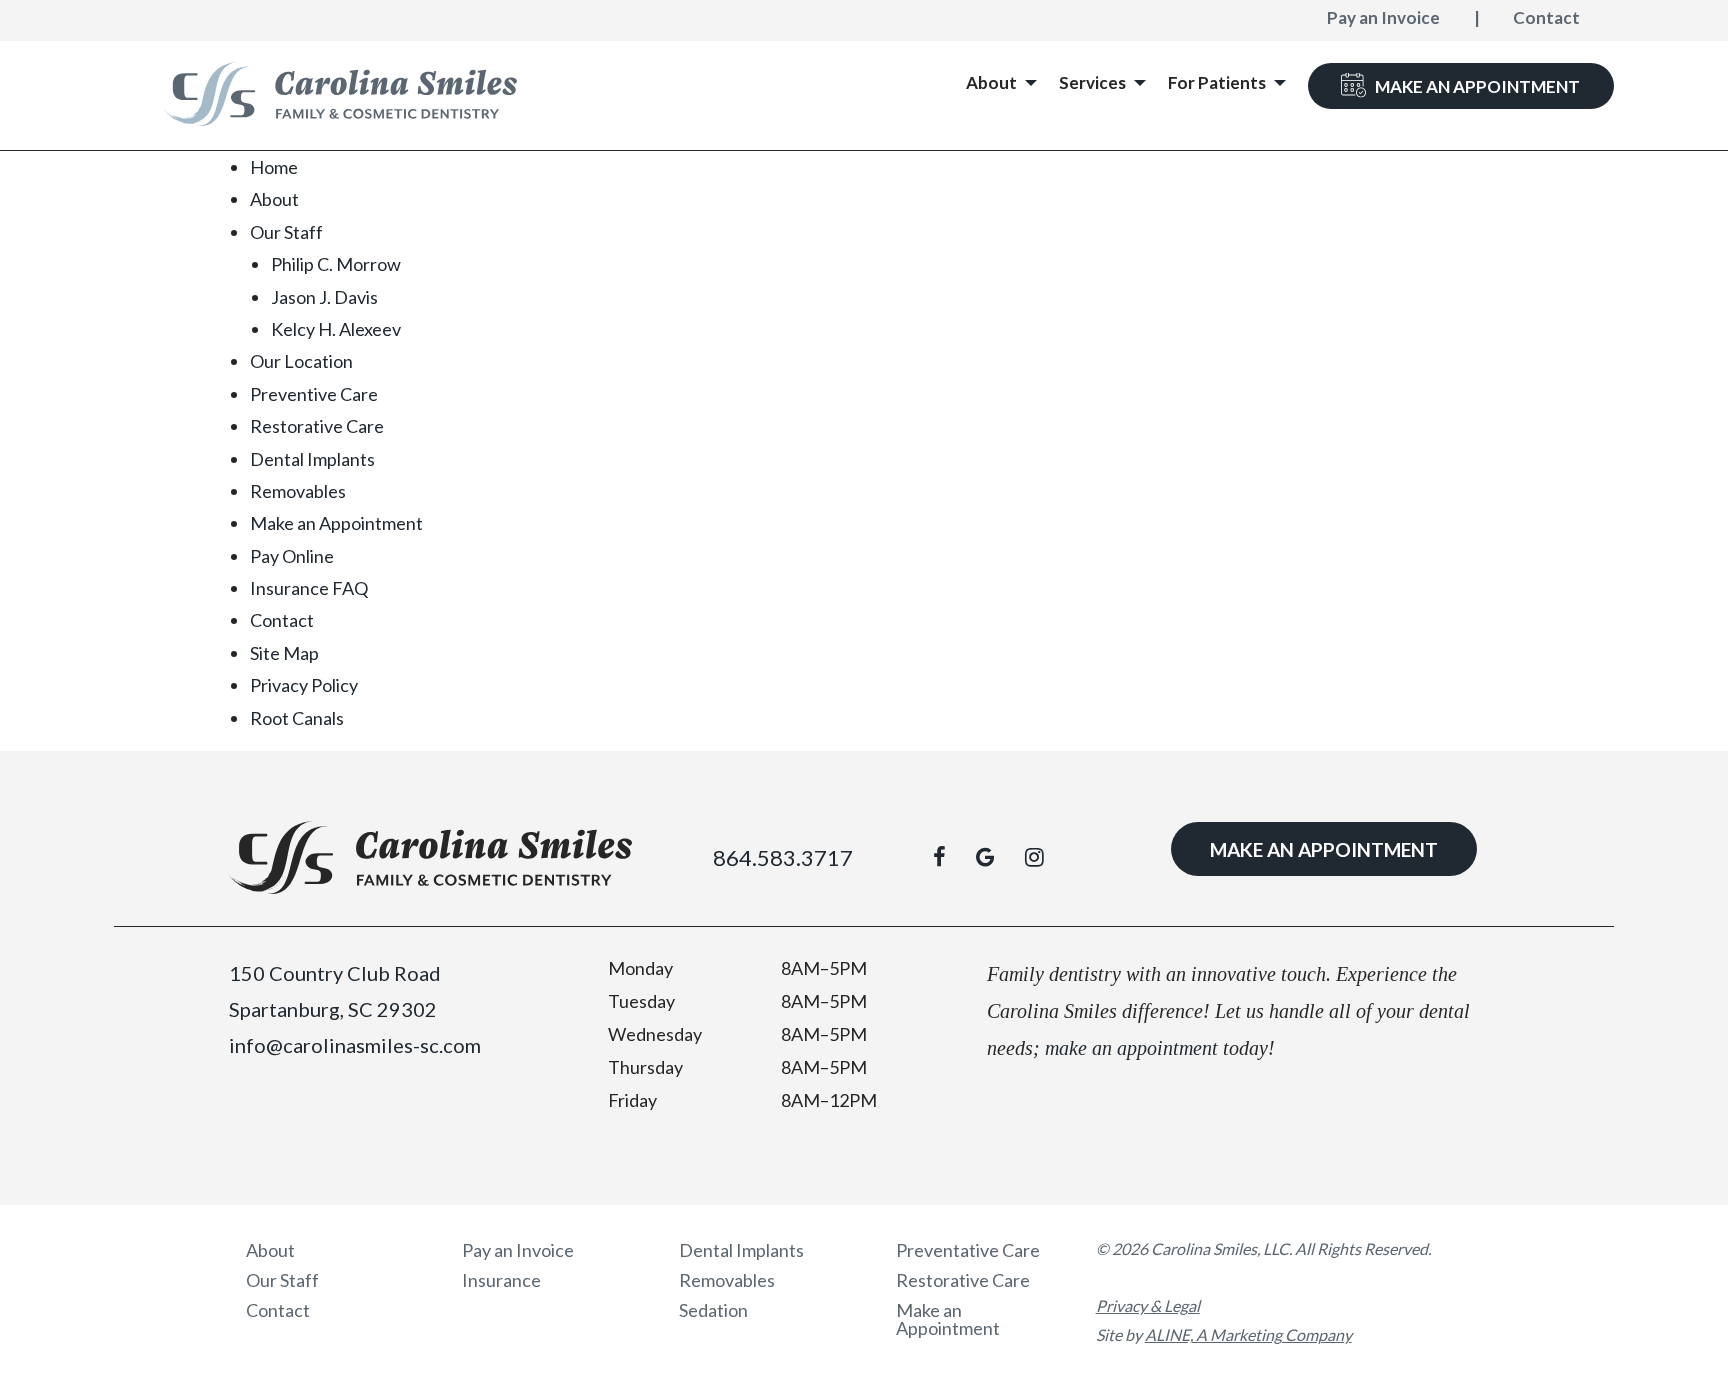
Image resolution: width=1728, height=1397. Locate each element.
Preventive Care (314, 394)
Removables (298, 491)
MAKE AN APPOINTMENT (1324, 849)
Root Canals (297, 718)
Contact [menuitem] (1546, 17)
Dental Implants (312, 459)
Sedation (713, 1310)
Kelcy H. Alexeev (336, 329)
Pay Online (292, 556)
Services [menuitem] (1092, 82)
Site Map (284, 653)
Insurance (501, 1280)
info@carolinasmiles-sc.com (355, 1045)
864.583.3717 (783, 857)
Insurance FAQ (309, 588)
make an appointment (1131, 1048)
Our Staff (286, 232)
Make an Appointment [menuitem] (1477, 86)
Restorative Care (317, 426)
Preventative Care (968, 1250)
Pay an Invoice (518, 1250)
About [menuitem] (991, 82)
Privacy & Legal (1148, 1305)
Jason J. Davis (324, 297)
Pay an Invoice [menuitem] (1383, 17)
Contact (282, 620)
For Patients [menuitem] (1217, 82)
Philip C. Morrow (336, 264)
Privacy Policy (304, 685)
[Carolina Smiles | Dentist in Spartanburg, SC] (340, 94)
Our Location (301, 361)
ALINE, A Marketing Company (1248, 1334)
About (274, 199)
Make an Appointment (336, 523)
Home (274, 167)
